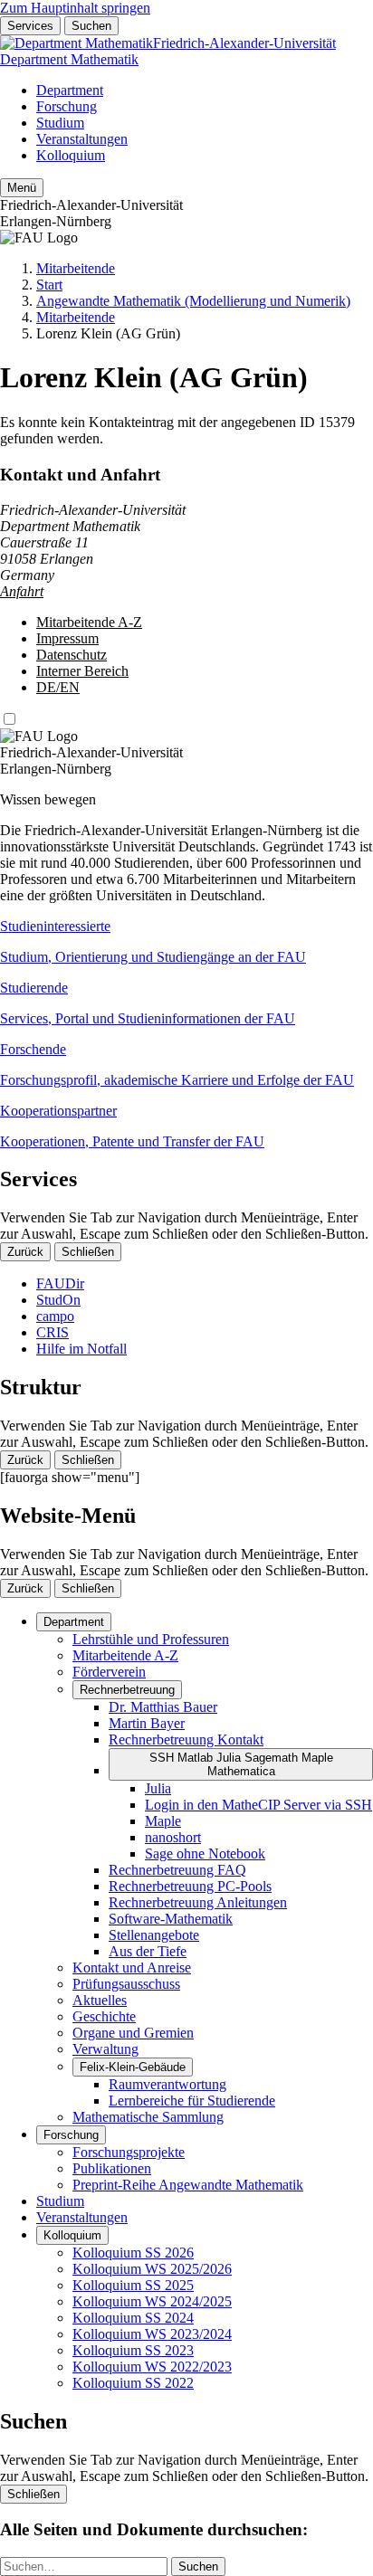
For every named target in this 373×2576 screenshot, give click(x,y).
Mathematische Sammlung (148, 2117)
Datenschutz (72, 655)
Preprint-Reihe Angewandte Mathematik (188, 2185)
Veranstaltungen (82, 139)
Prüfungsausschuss (126, 1984)
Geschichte (104, 2016)
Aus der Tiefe (148, 1951)
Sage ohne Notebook (205, 1854)
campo (55, 1316)
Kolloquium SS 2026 (133, 2253)
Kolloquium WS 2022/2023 (152, 2367)
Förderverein (109, 1672)
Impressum (67, 638)
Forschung (67, 106)
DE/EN (58, 687)
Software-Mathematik (171, 1919)
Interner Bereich (82, 671)
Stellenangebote (154, 1935)
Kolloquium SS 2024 (133, 2318)
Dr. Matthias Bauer (163, 1707)
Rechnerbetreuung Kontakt (186, 1740)
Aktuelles (100, 2000)
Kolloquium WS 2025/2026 (152, 2269)
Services (30, 26)
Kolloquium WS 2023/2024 (152, 2334)
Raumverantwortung (167, 2084)
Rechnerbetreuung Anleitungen (198, 1902)
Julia (158, 1788)
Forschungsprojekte (129, 2152)
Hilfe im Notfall (81, 1349)
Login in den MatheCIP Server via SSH (258, 1805)
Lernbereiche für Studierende (192, 2101)
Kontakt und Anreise (132, 1968)
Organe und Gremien (133, 2033)
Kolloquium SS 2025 (133, 2285)
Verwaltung (105, 2049)
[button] (186, 942)
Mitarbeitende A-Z (89, 622)
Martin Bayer (147, 1723)
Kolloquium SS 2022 (133, 2383)
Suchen (91, 26)
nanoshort (173, 1837)
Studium (60, 123)
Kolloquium (71, 155)
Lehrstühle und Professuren (151, 1639)
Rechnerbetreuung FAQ (177, 1870)
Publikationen (112, 2168)
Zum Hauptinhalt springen (75, 8)
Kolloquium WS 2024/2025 (152, 2301)
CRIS (53, 1332)
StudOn (58, 1300)
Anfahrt (22, 591)
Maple (163, 1821)
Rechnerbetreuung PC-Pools (190, 1886)
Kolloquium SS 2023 (133, 2350)
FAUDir (60, 1283)
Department (70, 90)
